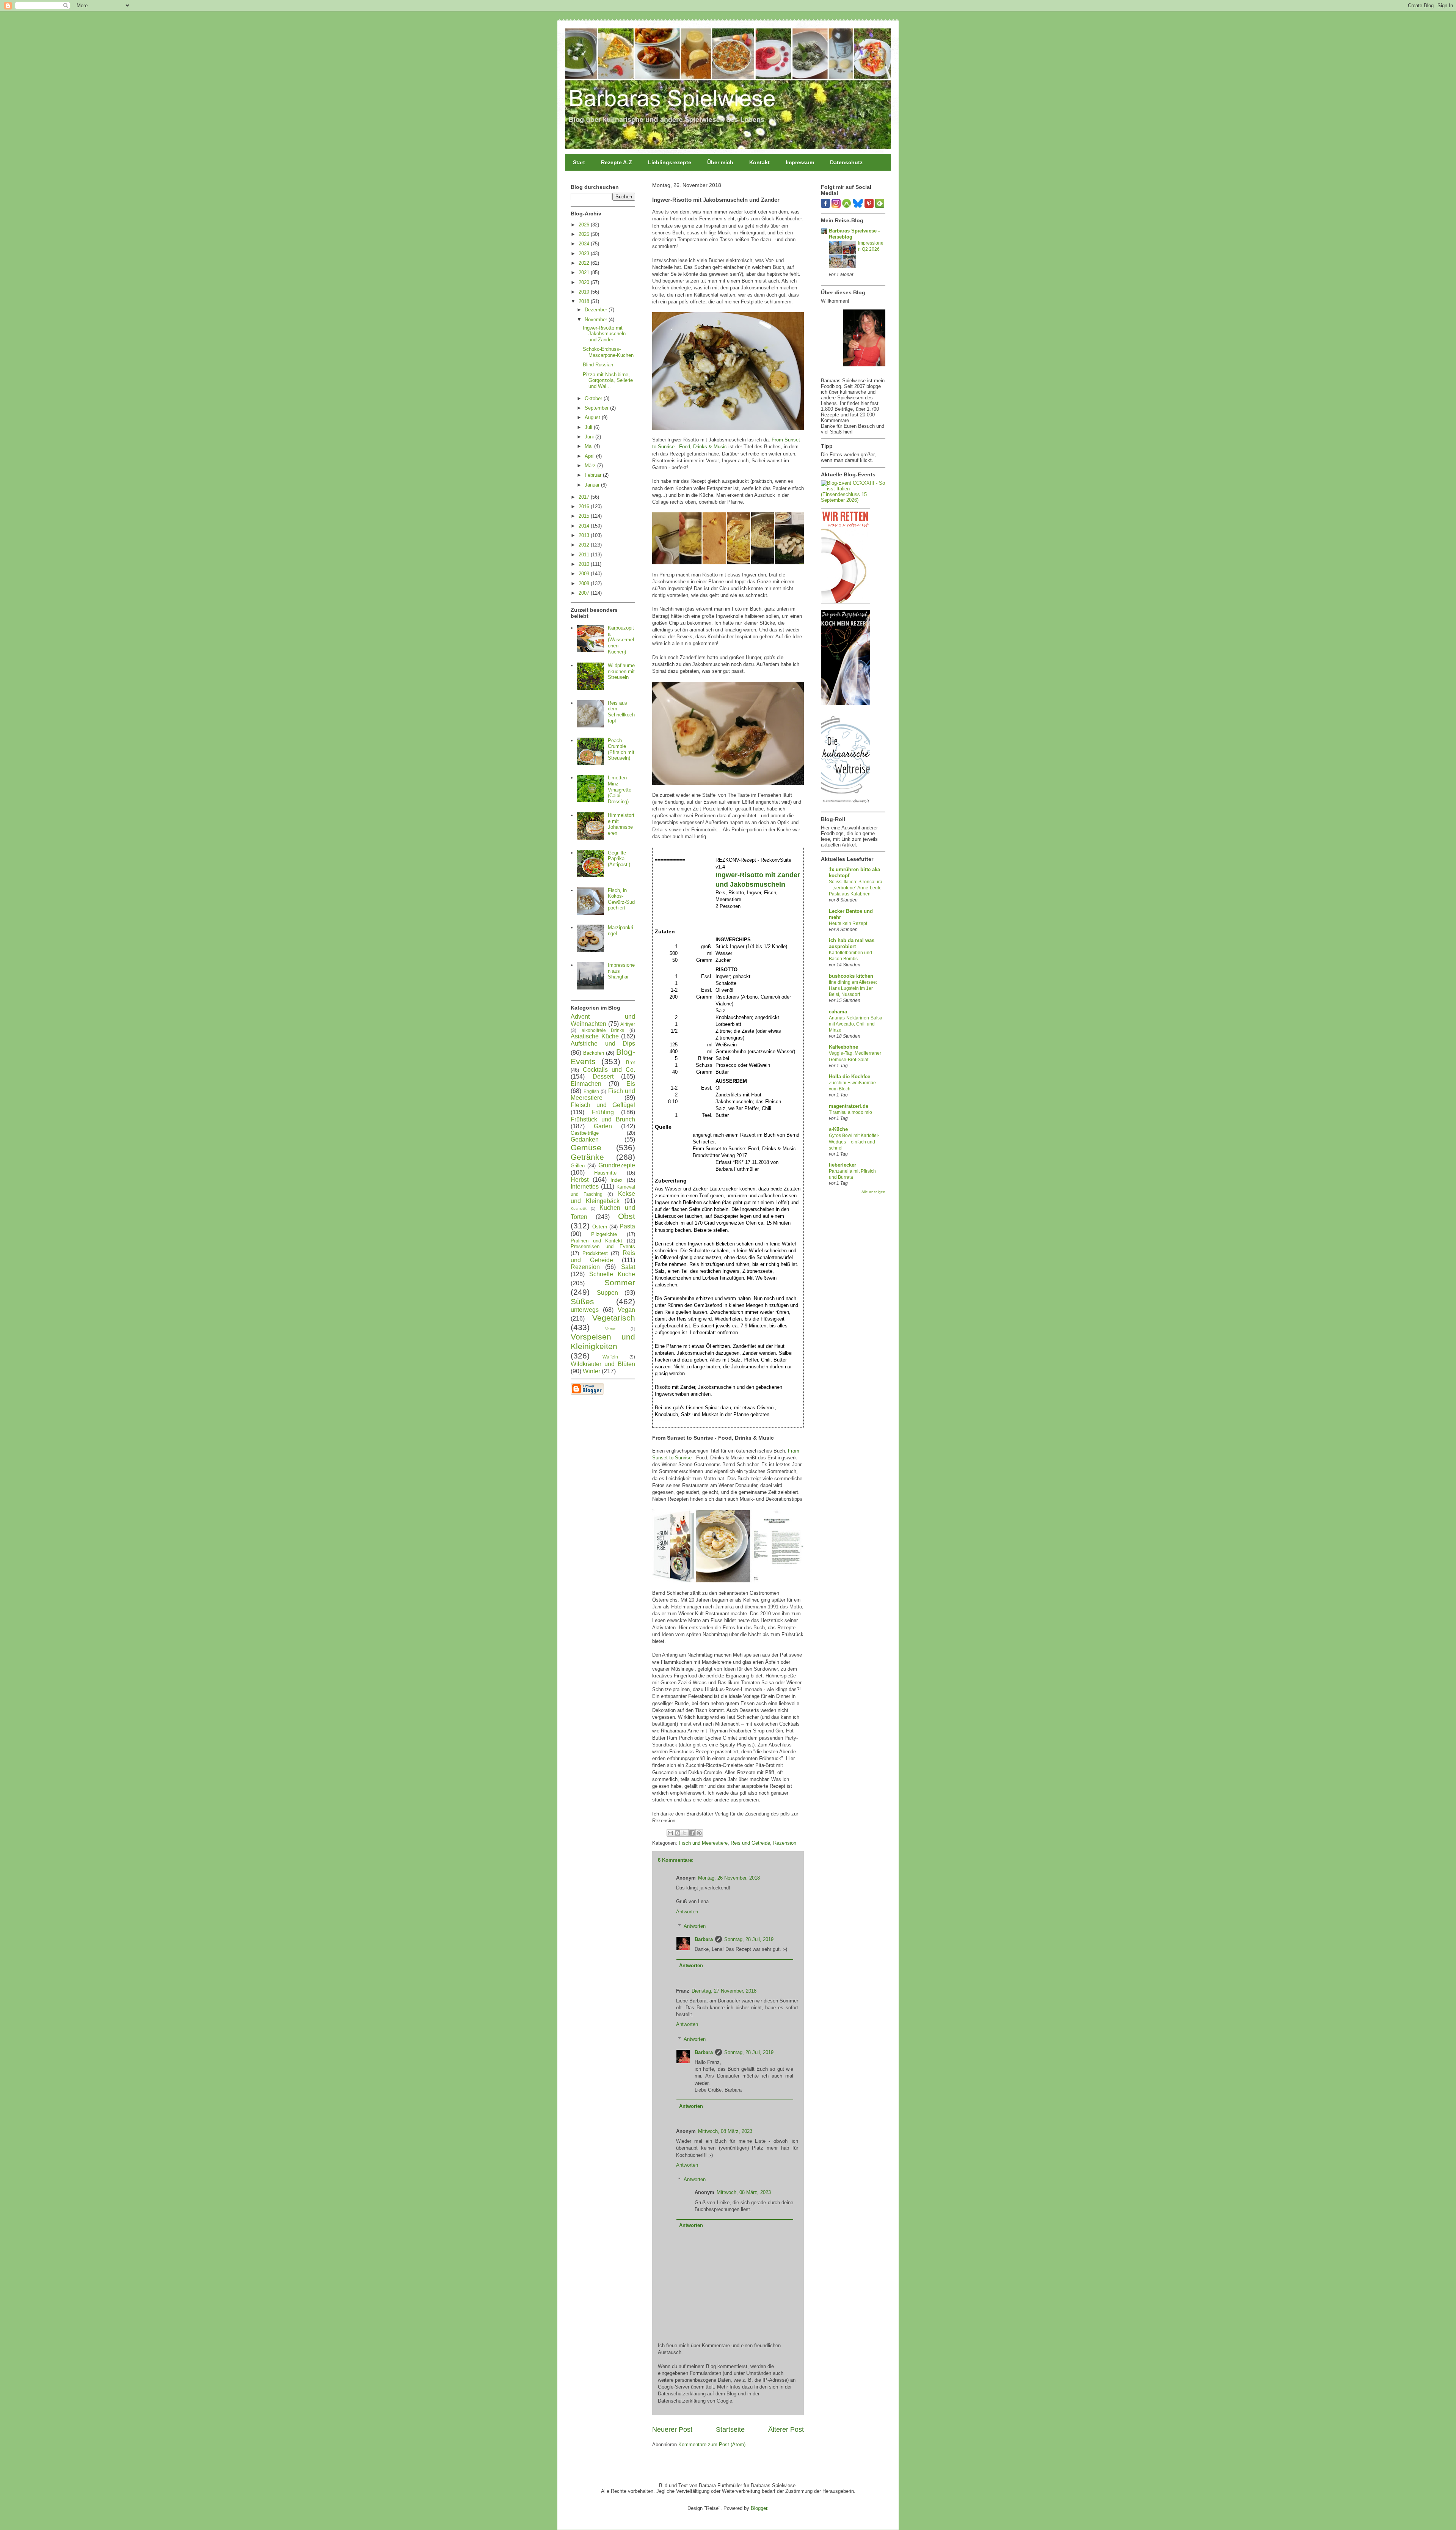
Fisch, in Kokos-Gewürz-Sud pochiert (621, 899)
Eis (631, 1084)
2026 (585, 225)
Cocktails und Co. (609, 1070)
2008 (585, 583)
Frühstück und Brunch (603, 1119)
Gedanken (585, 1139)
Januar (593, 485)
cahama (838, 1012)
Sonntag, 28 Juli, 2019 (749, 1939)
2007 (585, 593)
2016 (585, 506)
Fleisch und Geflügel (603, 1105)
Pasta (627, 1226)
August (593, 417)
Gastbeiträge (585, 1133)
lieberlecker (843, 1165)
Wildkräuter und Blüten (603, 1364)
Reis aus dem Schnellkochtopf (621, 712)
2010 (585, 564)
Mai (589, 446)
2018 (585, 301)
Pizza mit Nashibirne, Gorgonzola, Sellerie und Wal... (608, 380)
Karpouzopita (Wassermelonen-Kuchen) (621, 640)
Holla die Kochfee (850, 1077)
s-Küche (838, 1129)
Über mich (720, 162)
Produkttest (595, 1253)
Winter (591, 1371)
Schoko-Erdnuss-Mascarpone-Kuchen (608, 352)
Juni (590, 437)
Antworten (687, 1912)
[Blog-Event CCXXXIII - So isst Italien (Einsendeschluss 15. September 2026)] (853, 500)
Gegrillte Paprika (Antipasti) (619, 859)
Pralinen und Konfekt (596, 1241)
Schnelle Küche (612, 1274)
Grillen (578, 1166)
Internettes (585, 1186)
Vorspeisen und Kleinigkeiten (603, 1341)
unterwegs (585, 1310)
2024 (585, 244)
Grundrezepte (617, 1165)
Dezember (597, 310)
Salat (628, 1267)
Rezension (785, 1843)
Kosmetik (579, 1208)
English (591, 1091)
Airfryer (628, 1024)
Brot (631, 1062)
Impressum (800, 162)
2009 (585, 574)
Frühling (603, 1112)
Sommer (620, 1282)
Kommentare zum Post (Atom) (712, 2444)
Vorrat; (611, 1329)
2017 (585, 497)
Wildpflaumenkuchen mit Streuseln (621, 671)
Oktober (594, 398)
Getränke (587, 1157)
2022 (585, 263)
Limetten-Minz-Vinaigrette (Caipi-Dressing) (620, 789)
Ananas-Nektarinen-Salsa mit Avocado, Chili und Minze (856, 1024)
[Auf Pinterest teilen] (699, 1833)
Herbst (580, 1180)
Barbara (704, 1939)
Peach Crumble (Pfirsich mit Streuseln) (621, 749)
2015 (585, 516)
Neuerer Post (672, 2429)
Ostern (600, 1227)
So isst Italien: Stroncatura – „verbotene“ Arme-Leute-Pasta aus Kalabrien (856, 888)
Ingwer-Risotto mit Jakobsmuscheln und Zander (604, 334)
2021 (585, 272)
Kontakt (759, 162)
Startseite (730, 2429)
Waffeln (610, 1357)
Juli (589, 427)
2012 (585, 545)
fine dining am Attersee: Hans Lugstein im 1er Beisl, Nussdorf (853, 988)
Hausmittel (606, 1173)
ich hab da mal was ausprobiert (852, 943)
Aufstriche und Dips (603, 1044)
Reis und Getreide (750, 1843)
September (597, 408)
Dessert (603, 1077)
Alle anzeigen (873, 1192)
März (591, 466)
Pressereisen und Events (603, 1246)
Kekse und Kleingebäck (603, 1197)
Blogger (759, 2508)
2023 (585, 254)
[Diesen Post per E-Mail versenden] (670, 1833)
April (590, 456)
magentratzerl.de (849, 1106)
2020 (585, 282)
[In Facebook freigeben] (692, 1833)
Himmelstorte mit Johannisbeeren (621, 824)
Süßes (582, 1301)
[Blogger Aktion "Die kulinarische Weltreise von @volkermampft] (846, 805)
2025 (585, 234)
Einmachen (586, 1084)
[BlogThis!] (678, 1833)
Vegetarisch (614, 1318)
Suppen (607, 1293)
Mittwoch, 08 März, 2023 (725, 2131)
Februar (594, 475)
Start (579, 162)
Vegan (626, 1310)
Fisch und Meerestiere (703, 1843)
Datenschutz (846, 162)
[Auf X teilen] (685, 1833)
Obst (627, 1216)
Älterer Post (786, 2429)
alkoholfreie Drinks (603, 1030)
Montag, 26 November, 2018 (729, 1878)
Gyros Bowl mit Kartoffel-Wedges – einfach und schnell (854, 1142)
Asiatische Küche (595, 1036)
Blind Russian (598, 365)
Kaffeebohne (843, 1047)
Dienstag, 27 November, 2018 (724, 1991)
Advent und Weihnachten (603, 1020)
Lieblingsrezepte (670, 162)
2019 (585, 292)
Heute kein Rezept (848, 923)
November (597, 320)
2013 (585, 535)
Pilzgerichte (604, 1234)
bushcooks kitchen (851, 976)
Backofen (594, 1053)
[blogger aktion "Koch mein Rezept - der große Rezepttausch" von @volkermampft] (846, 703)
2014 (585, 526)
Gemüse (586, 1147)
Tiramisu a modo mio (850, 1112)
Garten (603, 1126)
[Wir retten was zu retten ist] (846, 602)
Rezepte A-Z (617, 162)
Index (617, 1180)
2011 (585, 555)
